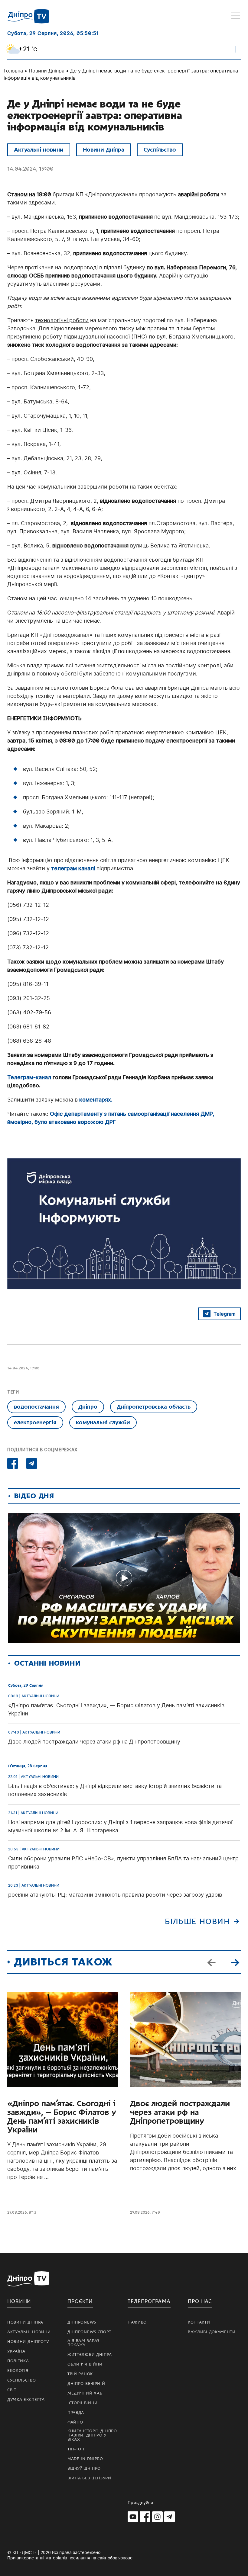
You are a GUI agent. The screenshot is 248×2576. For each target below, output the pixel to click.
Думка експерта (26, 2400)
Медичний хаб (85, 2393)
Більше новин (197, 1922)
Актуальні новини (39, 150)
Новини (19, 2301)
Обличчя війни (85, 2364)
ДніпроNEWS (82, 2322)
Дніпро (88, 1407)
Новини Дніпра (47, 71)
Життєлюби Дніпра (90, 2355)
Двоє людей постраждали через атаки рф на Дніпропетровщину (180, 2112)
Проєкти (80, 2301)
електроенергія (35, 1422)
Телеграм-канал (29, 1077)
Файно (75, 2422)
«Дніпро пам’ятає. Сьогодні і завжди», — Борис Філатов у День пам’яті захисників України (62, 2117)
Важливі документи (212, 2332)
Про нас (200, 2301)
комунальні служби (103, 1422)
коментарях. (96, 1100)
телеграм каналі (73, 868)
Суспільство (160, 150)
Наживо (137, 2322)
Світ (12, 2390)
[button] (235, 1962)
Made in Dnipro (85, 2459)
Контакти (199, 2322)
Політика (18, 2361)
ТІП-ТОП (76, 2449)
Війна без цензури (89, 2478)
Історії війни (83, 2403)
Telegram (225, 1314)
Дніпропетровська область (154, 1407)
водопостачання (36, 1407)
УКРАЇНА (16, 2351)
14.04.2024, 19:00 (30, 169)
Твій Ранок (80, 2374)
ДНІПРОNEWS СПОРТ (89, 2332)
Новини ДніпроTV (28, 2342)
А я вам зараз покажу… (83, 2343)
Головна (13, 71)
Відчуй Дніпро (84, 2469)
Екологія (18, 2371)
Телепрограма (149, 2301)
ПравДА (76, 2413)
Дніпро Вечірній (86, 2384)
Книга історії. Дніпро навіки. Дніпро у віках (92, 2435)
